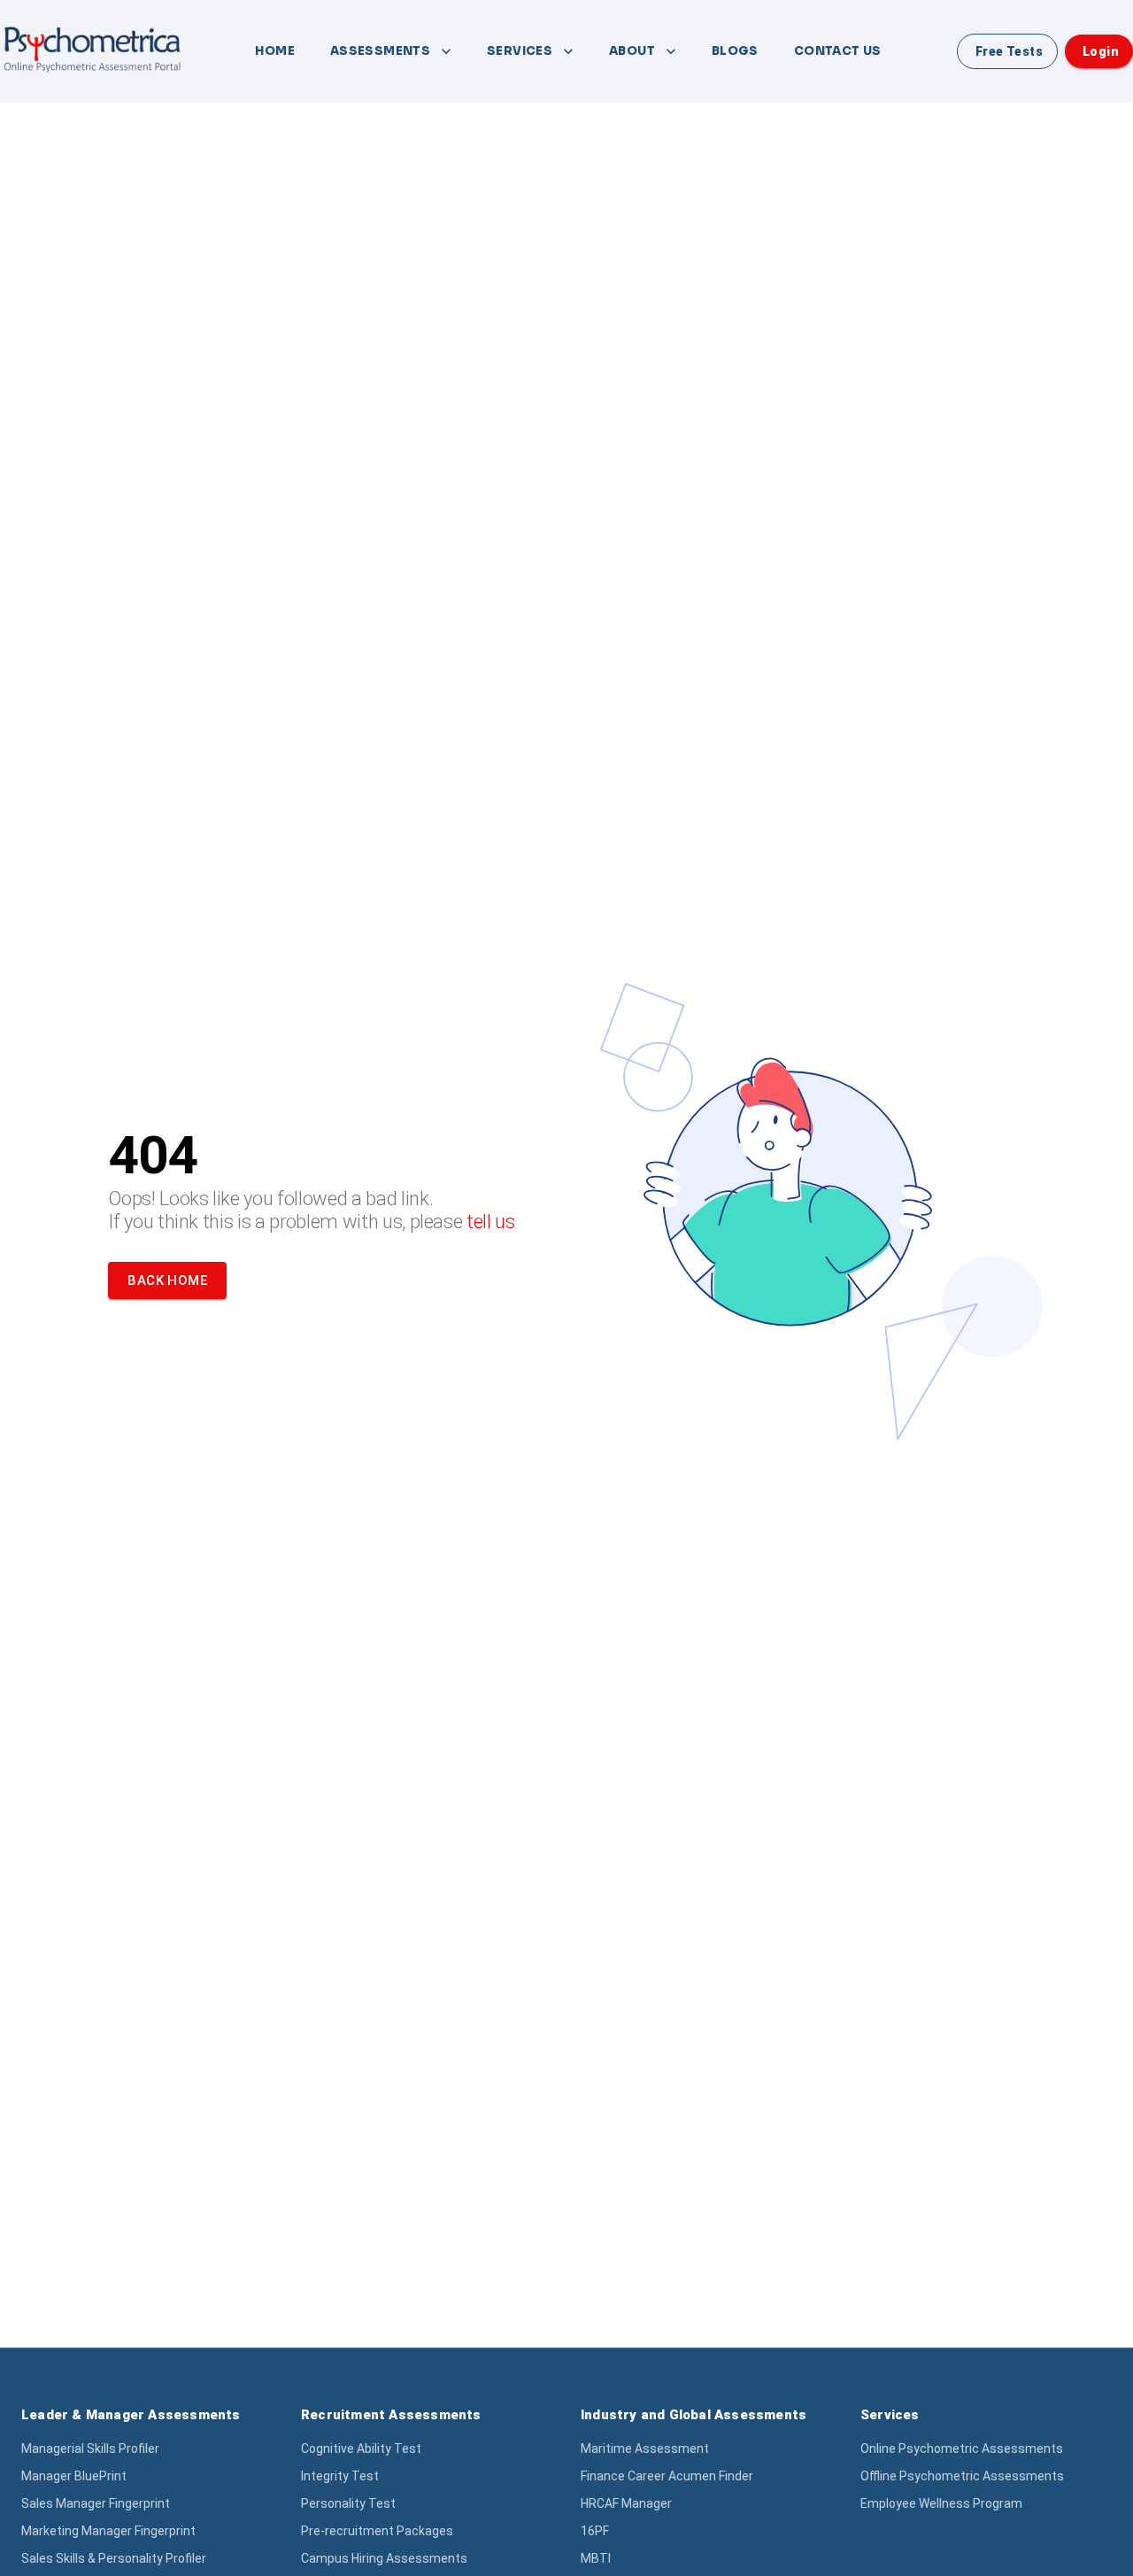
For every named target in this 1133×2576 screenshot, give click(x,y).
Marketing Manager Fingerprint (108, 2531)
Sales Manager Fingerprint (96, 2503)
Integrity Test (340, 2476)
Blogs (735, 51)
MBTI (596, 2558)
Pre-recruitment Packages (377, 2531)
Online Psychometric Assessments (962, 2448)
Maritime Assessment (645, 2448)
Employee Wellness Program (941, 2503)
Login (1101, 51)
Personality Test (348, 2503)
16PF (595, 2531)
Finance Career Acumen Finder (667, 2476)
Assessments (380, 51)
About (632, 51)
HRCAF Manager (626, 2503)
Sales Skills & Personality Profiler (114, 2558)
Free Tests (1009, 51)
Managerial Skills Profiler (90, 2448)
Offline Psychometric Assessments (962, 2476)
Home (275, 51)
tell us (491, 1222)
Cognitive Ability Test (361, 2448)
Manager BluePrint (74, 2476)
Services (520, 51)
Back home (167, 1280)
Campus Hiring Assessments (384, 2558)
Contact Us (838, 51)
